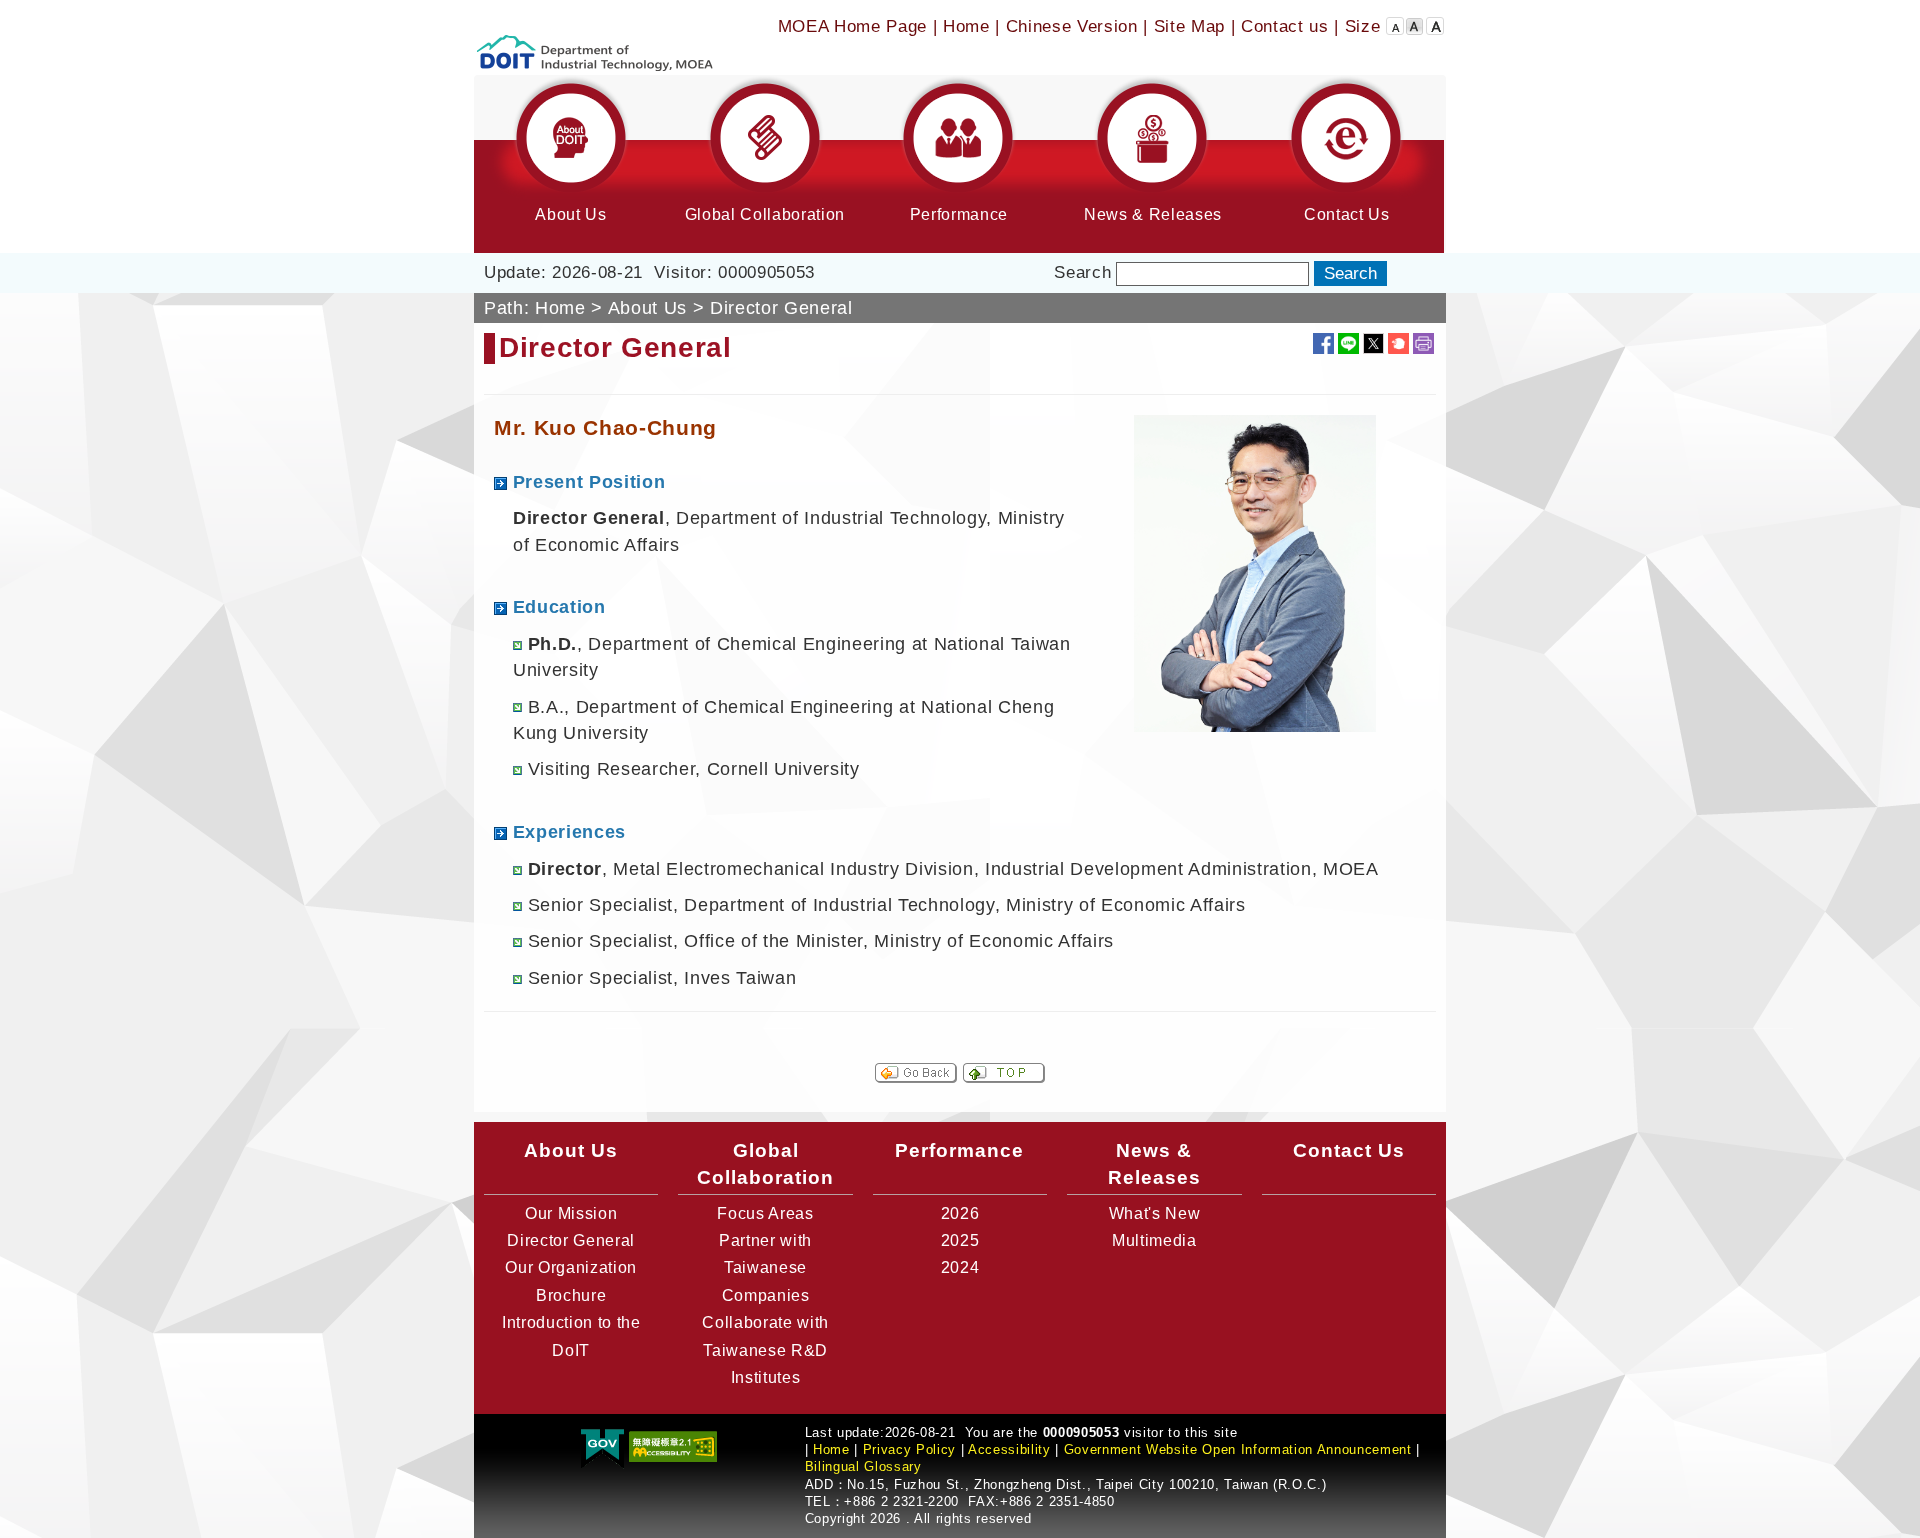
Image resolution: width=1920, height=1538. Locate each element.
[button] (571, 164)
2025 (960, 1240)
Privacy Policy (909, 1449)
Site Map (1189, 26)
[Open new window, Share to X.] (1373, 343)
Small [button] (1395, 22)
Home (966, 26)
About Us (647, 308)
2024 (960, 1267)
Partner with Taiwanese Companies (765, 1268)
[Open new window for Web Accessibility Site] (673, 1445)
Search (1082, 272)
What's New (1155, 1213)
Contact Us (1349, 1150)
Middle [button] (1415, 22)
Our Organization (571, 1267)
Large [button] (1435, 22)
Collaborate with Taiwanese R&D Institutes (765, 1350)
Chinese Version (1072, 26)
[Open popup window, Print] (1423, 343)
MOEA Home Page (852, 26)
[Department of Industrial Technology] (595, 36)
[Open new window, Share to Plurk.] (1398, 343)
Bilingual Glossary (863, 1466)
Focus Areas (765, 1213)
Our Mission (571, 1213)
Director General (571, 1240)
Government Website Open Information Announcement (1238, 1449)
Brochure (571, 1295)
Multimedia (1154, 1240)
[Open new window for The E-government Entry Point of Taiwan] (602, 1445)
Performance (959, 1150)
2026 (960, 1213)
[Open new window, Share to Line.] (1348, 343)
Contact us (1285, 26)
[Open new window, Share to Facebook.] (1323, 343)
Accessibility (1009, 1449)
